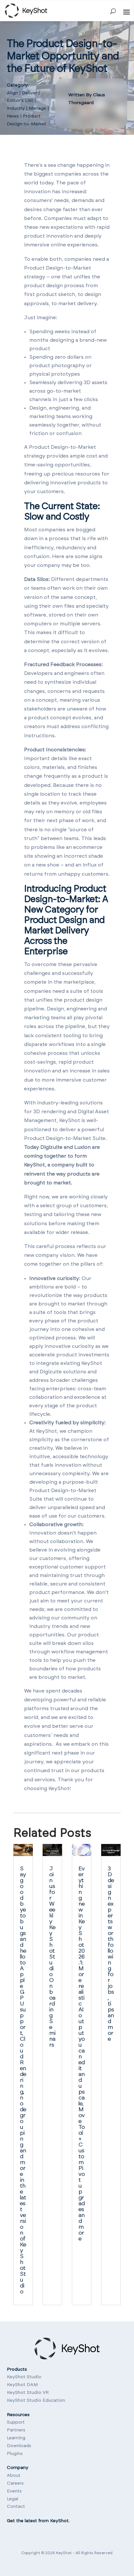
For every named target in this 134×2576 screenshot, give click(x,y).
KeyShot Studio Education (36, 2400)
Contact (16, 2506)
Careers (15, 2483)
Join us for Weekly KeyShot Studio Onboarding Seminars (52, 1957)
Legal (13, 2499)
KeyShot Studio (24, 2377)
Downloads (19, 2446)
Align (12, 93)
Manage (37, 108)
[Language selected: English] (9, 2542)
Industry (16, 108)
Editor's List (20, 101)
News (13, 116)
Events (14, 2491)
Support (16, 2422)
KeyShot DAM (22, 2385)
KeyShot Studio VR (28, 2393)
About (14, 2475)
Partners (16, 2430)
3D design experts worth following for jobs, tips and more (111, 1954)
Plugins (15, 2454)
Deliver (29, 93)
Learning (16, 2438)
